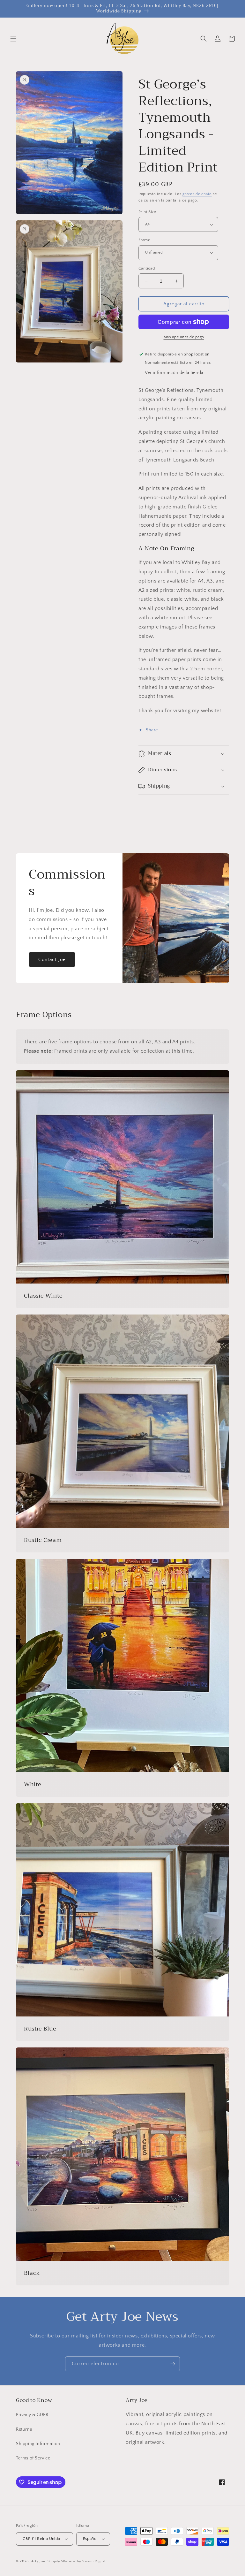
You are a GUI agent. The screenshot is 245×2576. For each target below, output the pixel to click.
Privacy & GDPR (32, 2415)
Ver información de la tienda (174, 373)
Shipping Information (38, 2444)
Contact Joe (52, 960)
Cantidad (147, 268)
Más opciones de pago (184, 337)
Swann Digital (94, 2561)
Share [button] (152, 730)
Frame (144, 240)
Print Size (147, 212)
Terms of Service (33, 2458)
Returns (24, 2429)
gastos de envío (197, 194)
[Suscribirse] (173, 2364)
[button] (13, 39)
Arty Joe (38, 2561)
